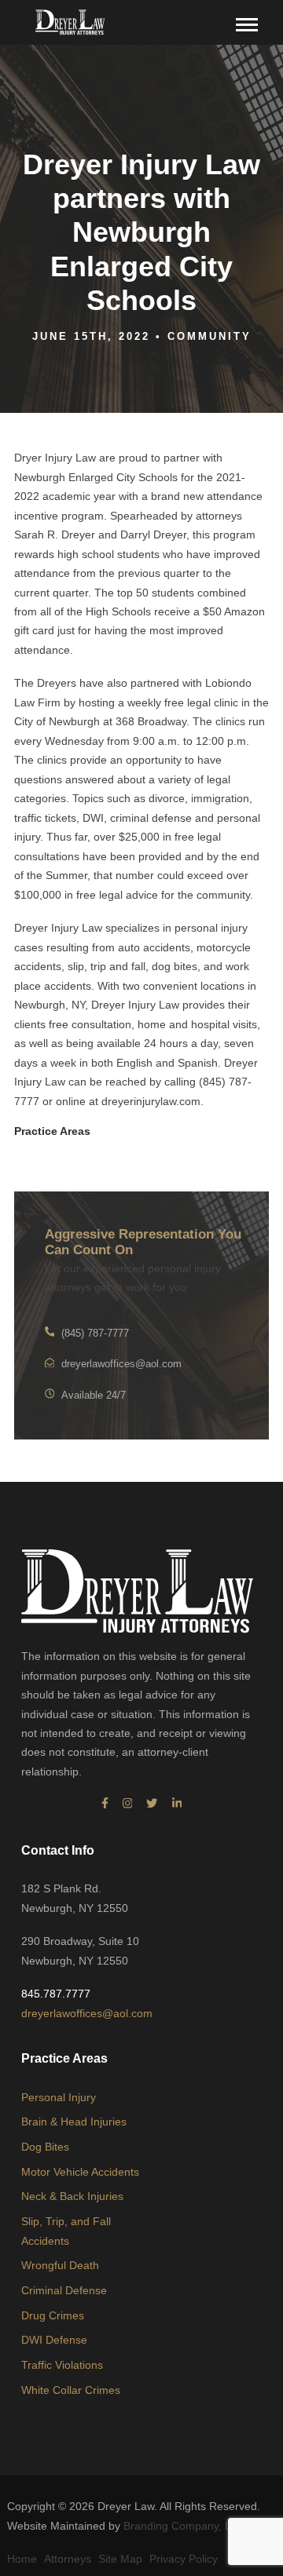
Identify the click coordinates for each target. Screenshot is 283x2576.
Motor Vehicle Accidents (80, 2172)
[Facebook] (105, 1804)
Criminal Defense (64, 2290)
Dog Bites (45, 2147)
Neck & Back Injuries (72, 2196)
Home (22, 2559)
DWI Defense (54, 2340)
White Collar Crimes (71, 2390)
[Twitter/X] (152, 1804)
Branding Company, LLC (184, 2526)
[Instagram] (128, 1804)
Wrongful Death (60, 2265)
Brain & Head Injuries (74, 2122)
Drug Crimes (53, 2315)
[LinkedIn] (177, 1804)
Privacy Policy (184, 2559)
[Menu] (248, 23)
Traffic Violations (62, 2365)
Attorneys (68, 2559)
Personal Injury (59, 2097)
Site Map (120, 2559)
